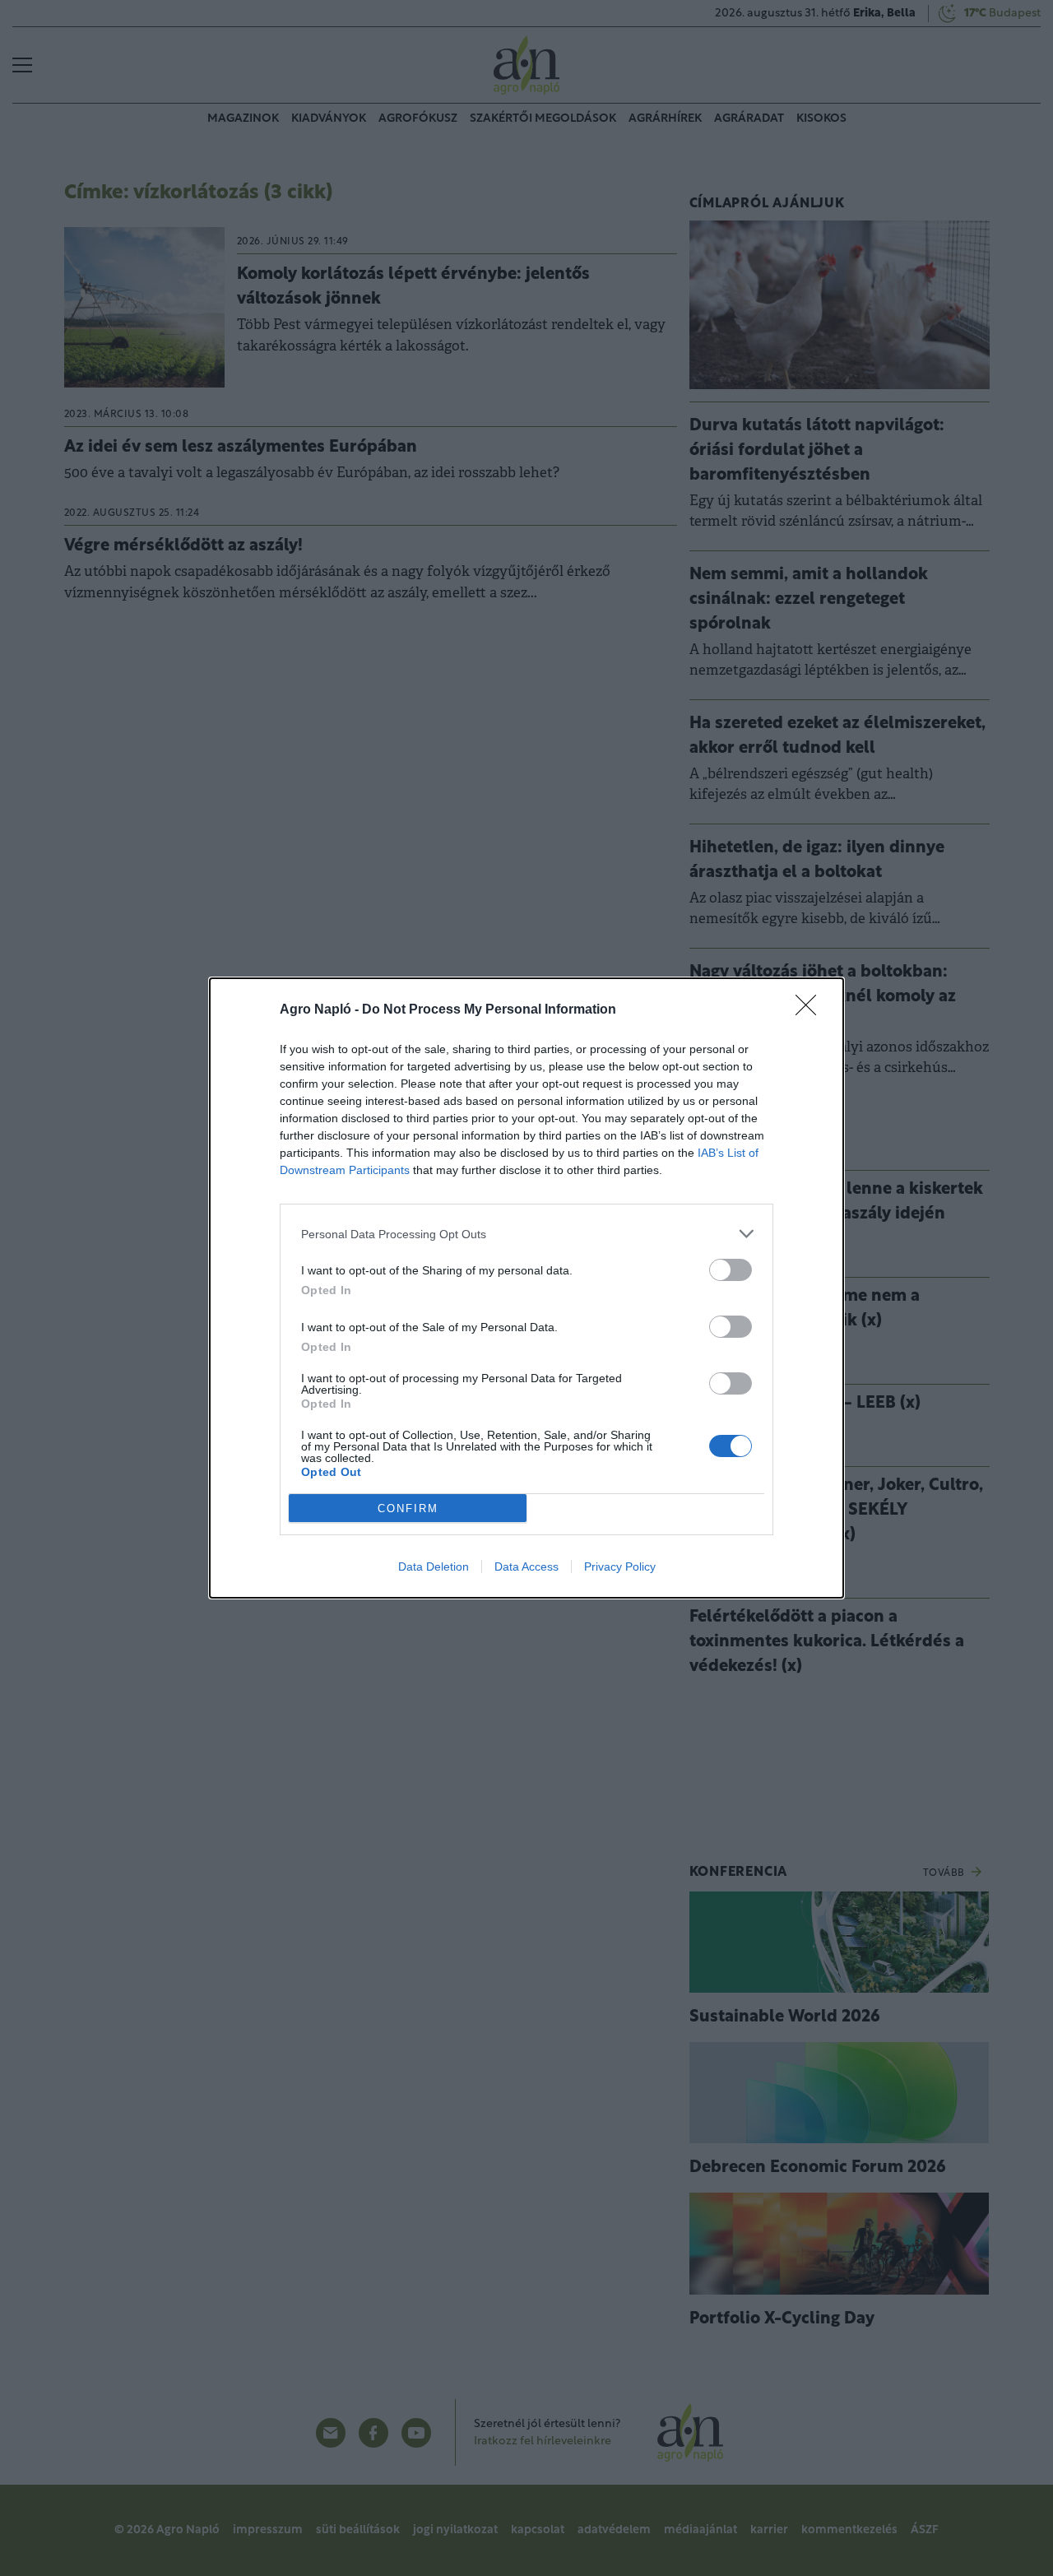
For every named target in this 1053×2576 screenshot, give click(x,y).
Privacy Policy (620, 1566)
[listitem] (526, 1234)
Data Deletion (434, 1566)
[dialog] (526, 1288)
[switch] (731, 1270)
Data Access (526, 1566)
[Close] (811, 1010)
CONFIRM (408, 1508)
